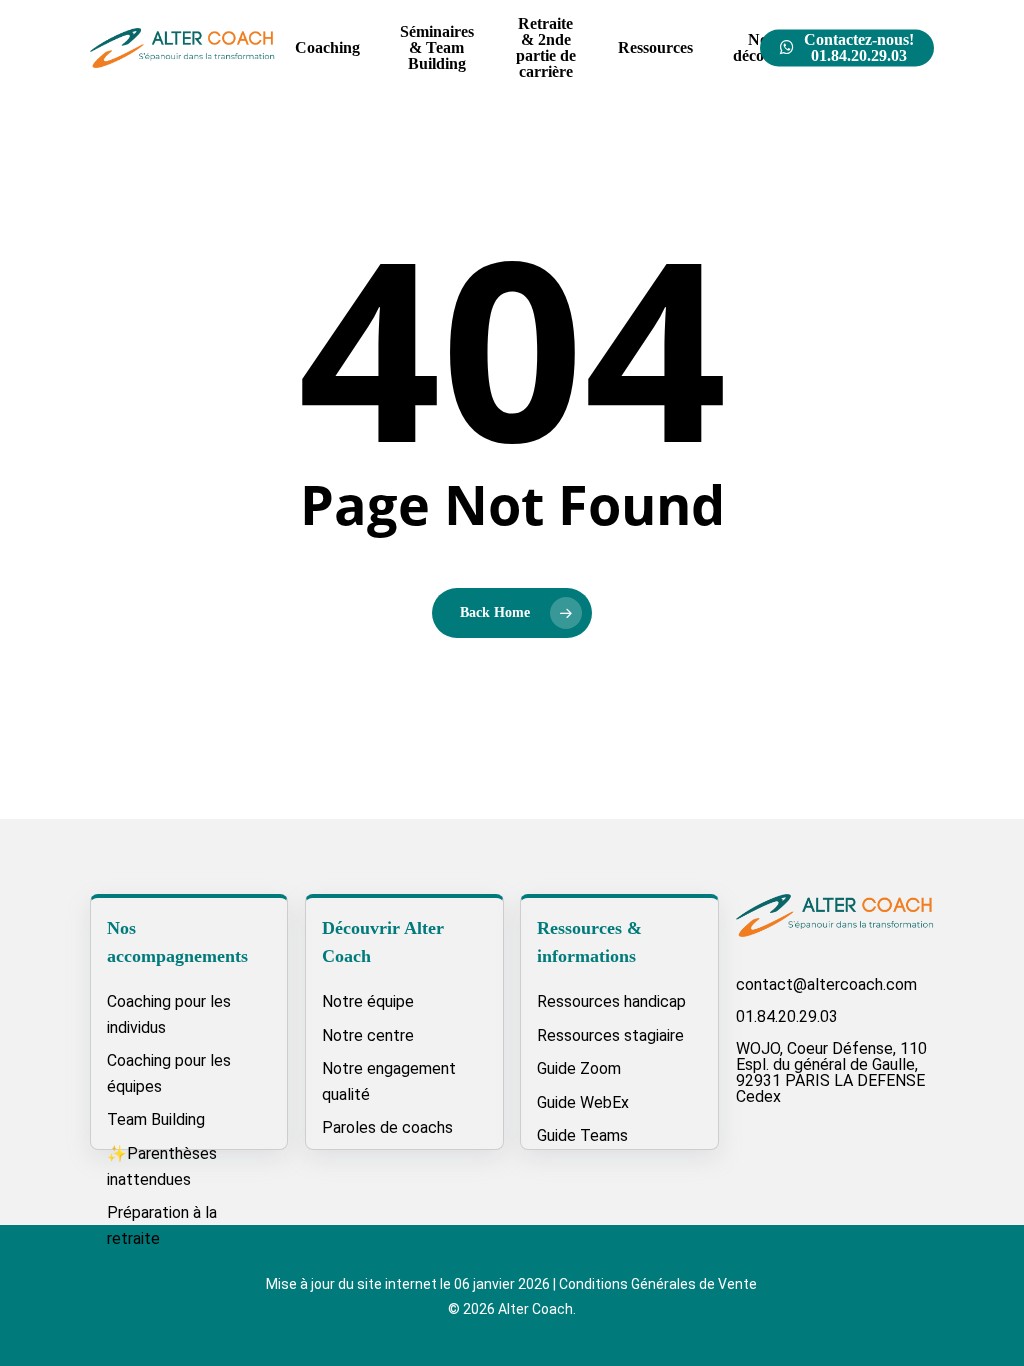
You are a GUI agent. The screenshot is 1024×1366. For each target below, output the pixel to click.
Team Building (156, 1119)
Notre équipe (368, 1001)
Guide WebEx (583, 1102)
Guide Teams (582, 1135)
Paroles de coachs (387, 1127)
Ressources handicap (611, 1001)
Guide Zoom (579, 1068)
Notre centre (368, 1035)
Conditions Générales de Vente (658, 1284)
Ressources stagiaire (610, 1035)
